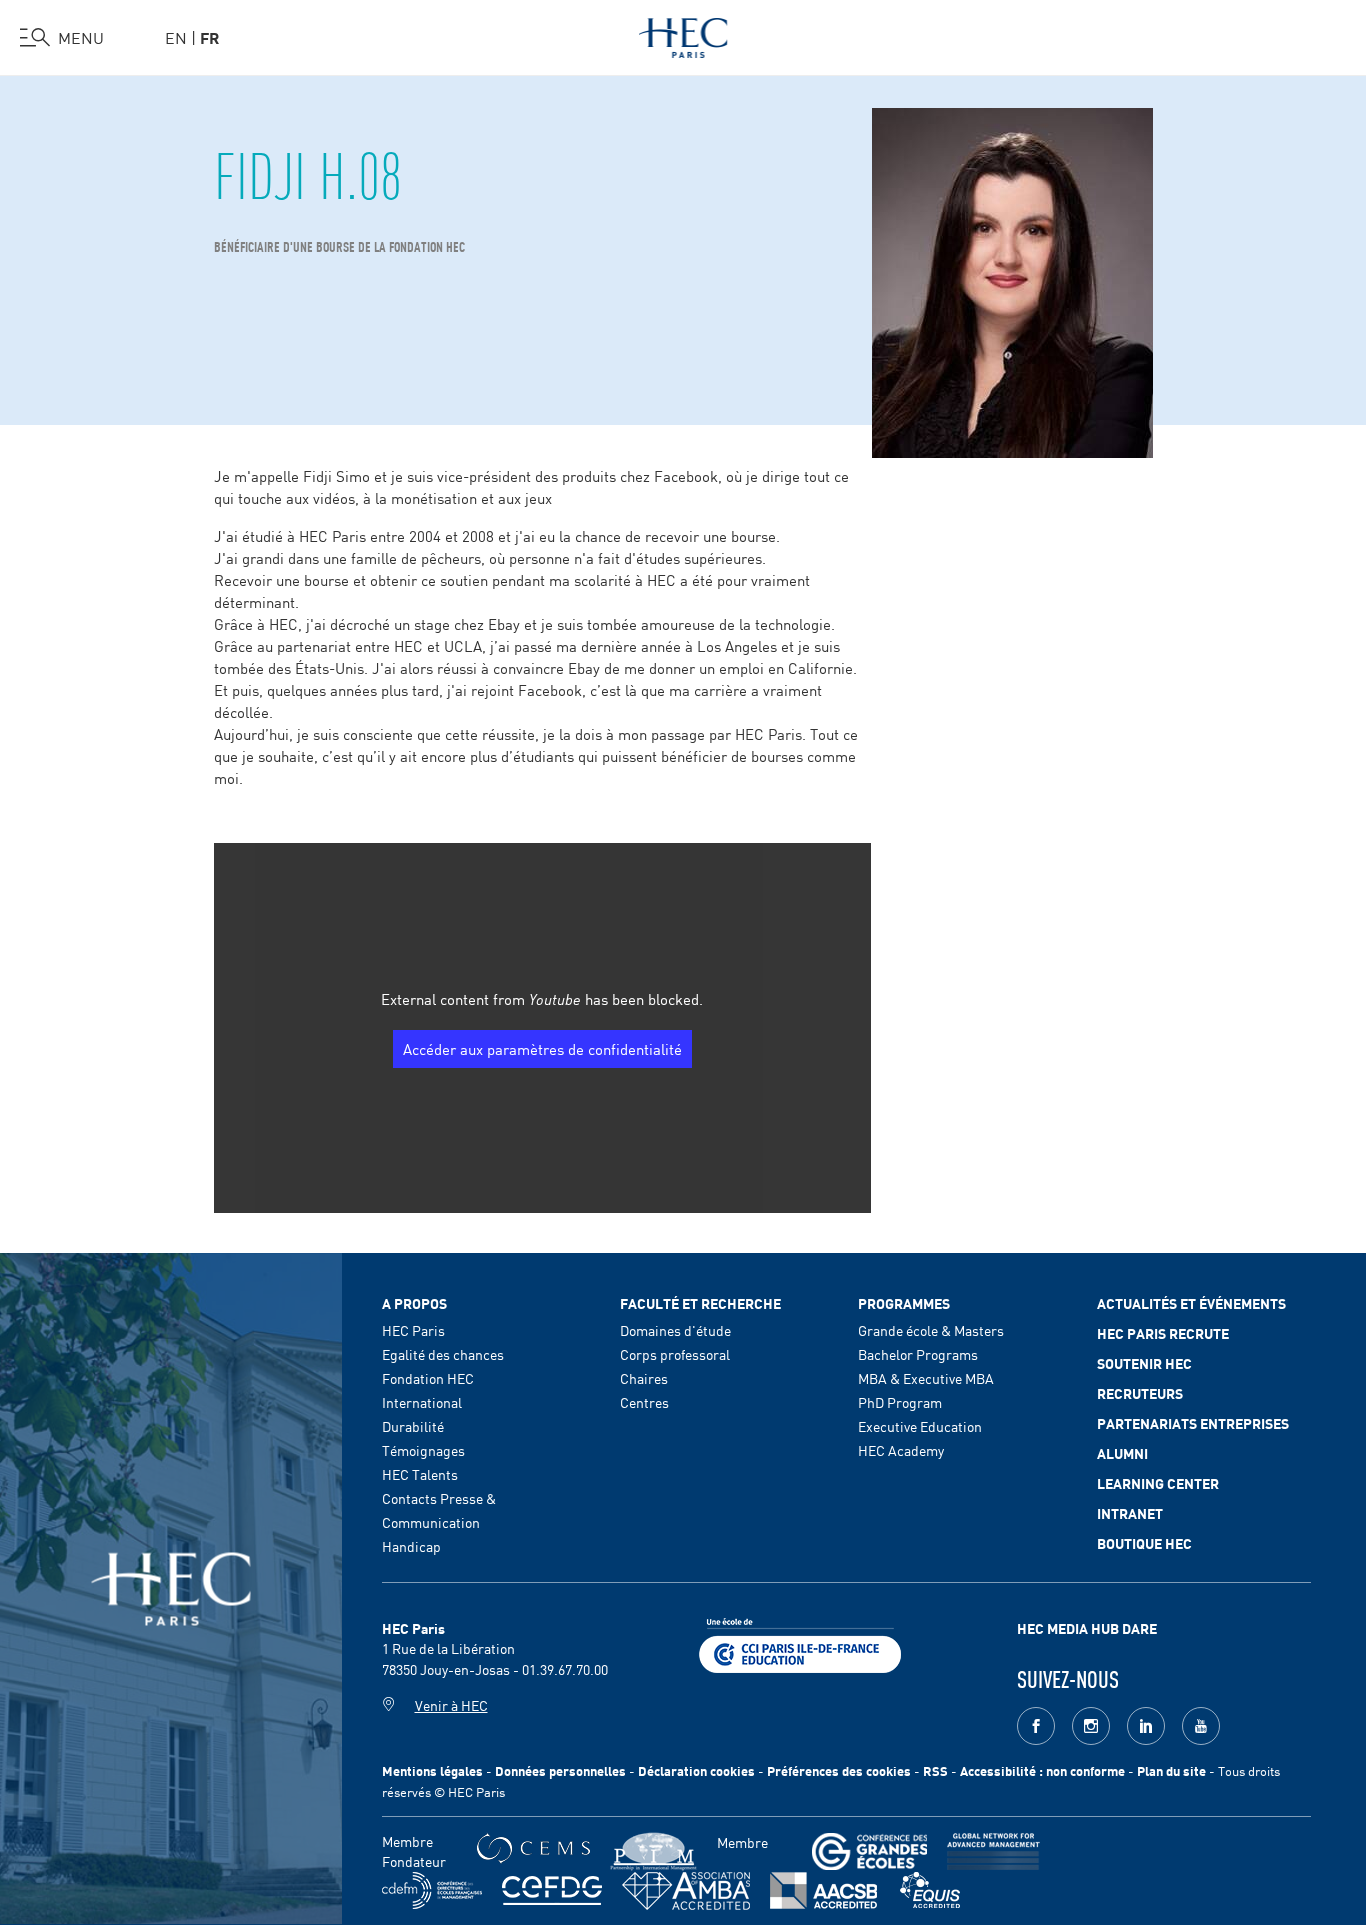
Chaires (644, 1378)
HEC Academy (901, 1450)
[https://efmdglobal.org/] (930, 1890)
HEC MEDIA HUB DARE (1087, 1628)
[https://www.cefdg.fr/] (552, 1890)
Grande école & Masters (931, 1330)
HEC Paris (413, 1330)
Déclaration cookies (696, 1770)
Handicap (411, 1546)
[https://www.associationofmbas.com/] (686, 1891)
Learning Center (1158, 1483)
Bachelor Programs (918, 1354)
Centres (644, 1402)
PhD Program (900, 1402)
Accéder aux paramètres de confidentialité (542, 1048)
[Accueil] (683, 34)
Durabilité (413, 1426)
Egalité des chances (443, 1354)
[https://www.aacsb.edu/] (823, 1890)
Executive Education (920, 1426)
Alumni (1122, 1453)
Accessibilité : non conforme (1042, 1770)
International (422, 1402)
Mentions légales (432, 1770)
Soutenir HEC (1144, 1363)
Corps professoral (675, 1354)
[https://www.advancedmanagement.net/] (993, 1851)
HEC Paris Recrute (1163, 1333)
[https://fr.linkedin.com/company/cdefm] (432, 1890)
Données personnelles (560, 1770)
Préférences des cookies (839, 1770)
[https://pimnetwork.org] (653, 1851)
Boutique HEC (1144, 1543)
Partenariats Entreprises (1193, 1423)
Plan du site (1171, 1770)
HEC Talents (420, 1474)
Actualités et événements (1191, 1303)
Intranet (1130, 1513)
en (176, 37)
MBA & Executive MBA (926, 1378)
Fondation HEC (428, 1378)
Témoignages (423, 1450)
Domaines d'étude (675, 1330)
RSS (935, 1770)
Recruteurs (1140, 1393)
